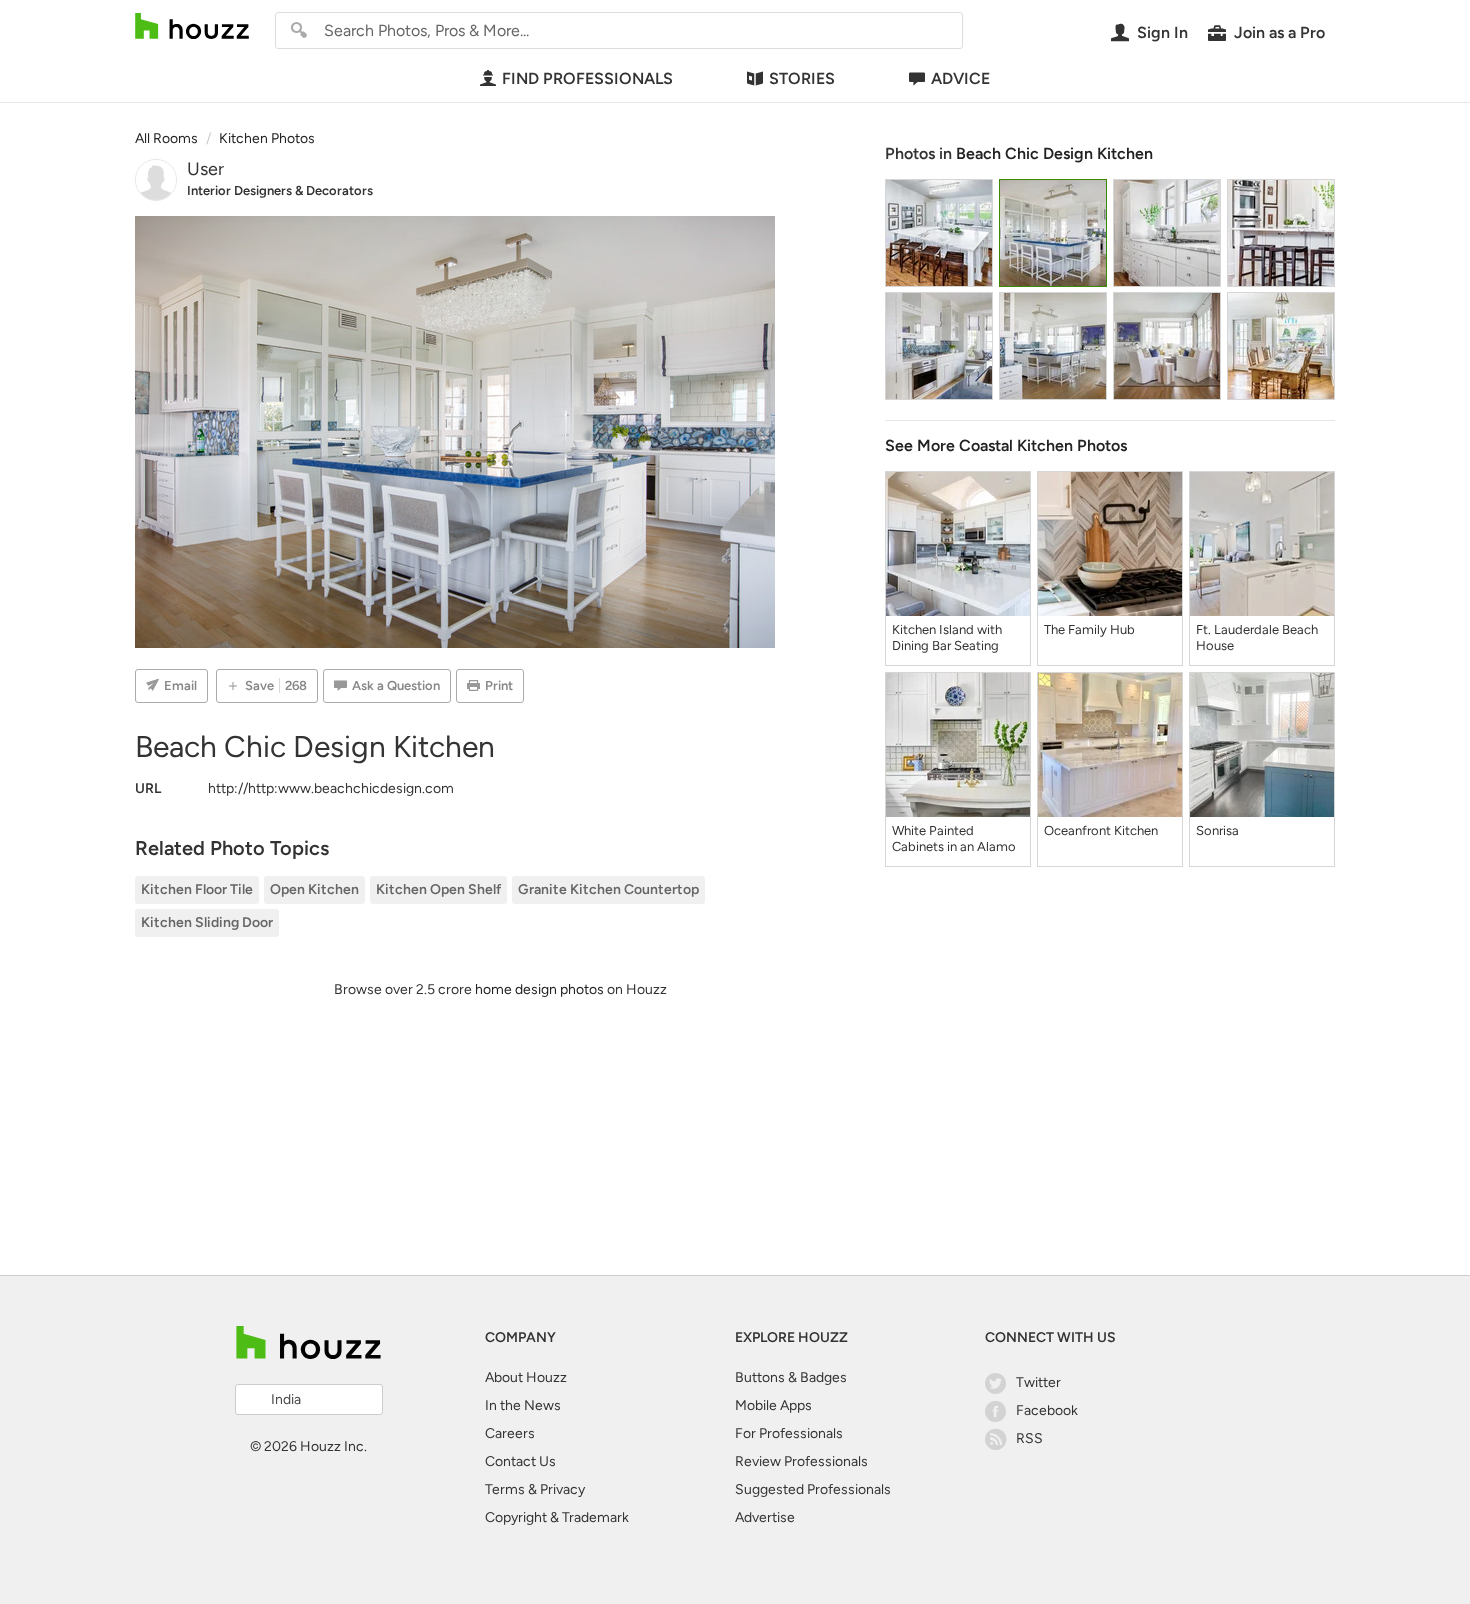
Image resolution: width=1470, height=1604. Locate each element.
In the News (523, 1405)
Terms (505, 1489)
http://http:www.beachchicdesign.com (331, 788)
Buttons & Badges (791, 1377)
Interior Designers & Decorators (280, 190)
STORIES (802, 78)
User (205, 169)
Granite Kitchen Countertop (608, 889)
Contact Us (520, 1461)
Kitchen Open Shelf (438, 889)
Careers (510, 1433)
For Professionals (789, 1433)
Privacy (562, 1489)
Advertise (765, 1517)
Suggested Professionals (813, 1489)
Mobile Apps (773, 1405)
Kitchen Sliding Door (207, 922)
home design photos (539, 989)
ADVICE (960, 78)
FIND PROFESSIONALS (587, 78)
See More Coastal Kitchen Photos (1006, 445)
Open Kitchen (314, 889)
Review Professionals (801, 1461)
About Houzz (526, 1377)
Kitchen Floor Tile (197, 889)
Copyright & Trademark (557, 1517)
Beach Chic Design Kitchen (1054, 153)
